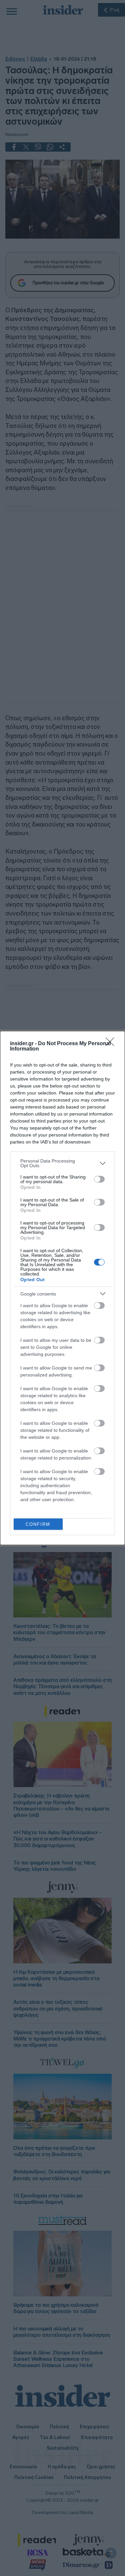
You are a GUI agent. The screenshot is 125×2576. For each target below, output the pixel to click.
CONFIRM (38, 1524)
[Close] (112, 1044)
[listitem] (62, 1163)
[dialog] (62, 1288)
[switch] (99, 1179)
